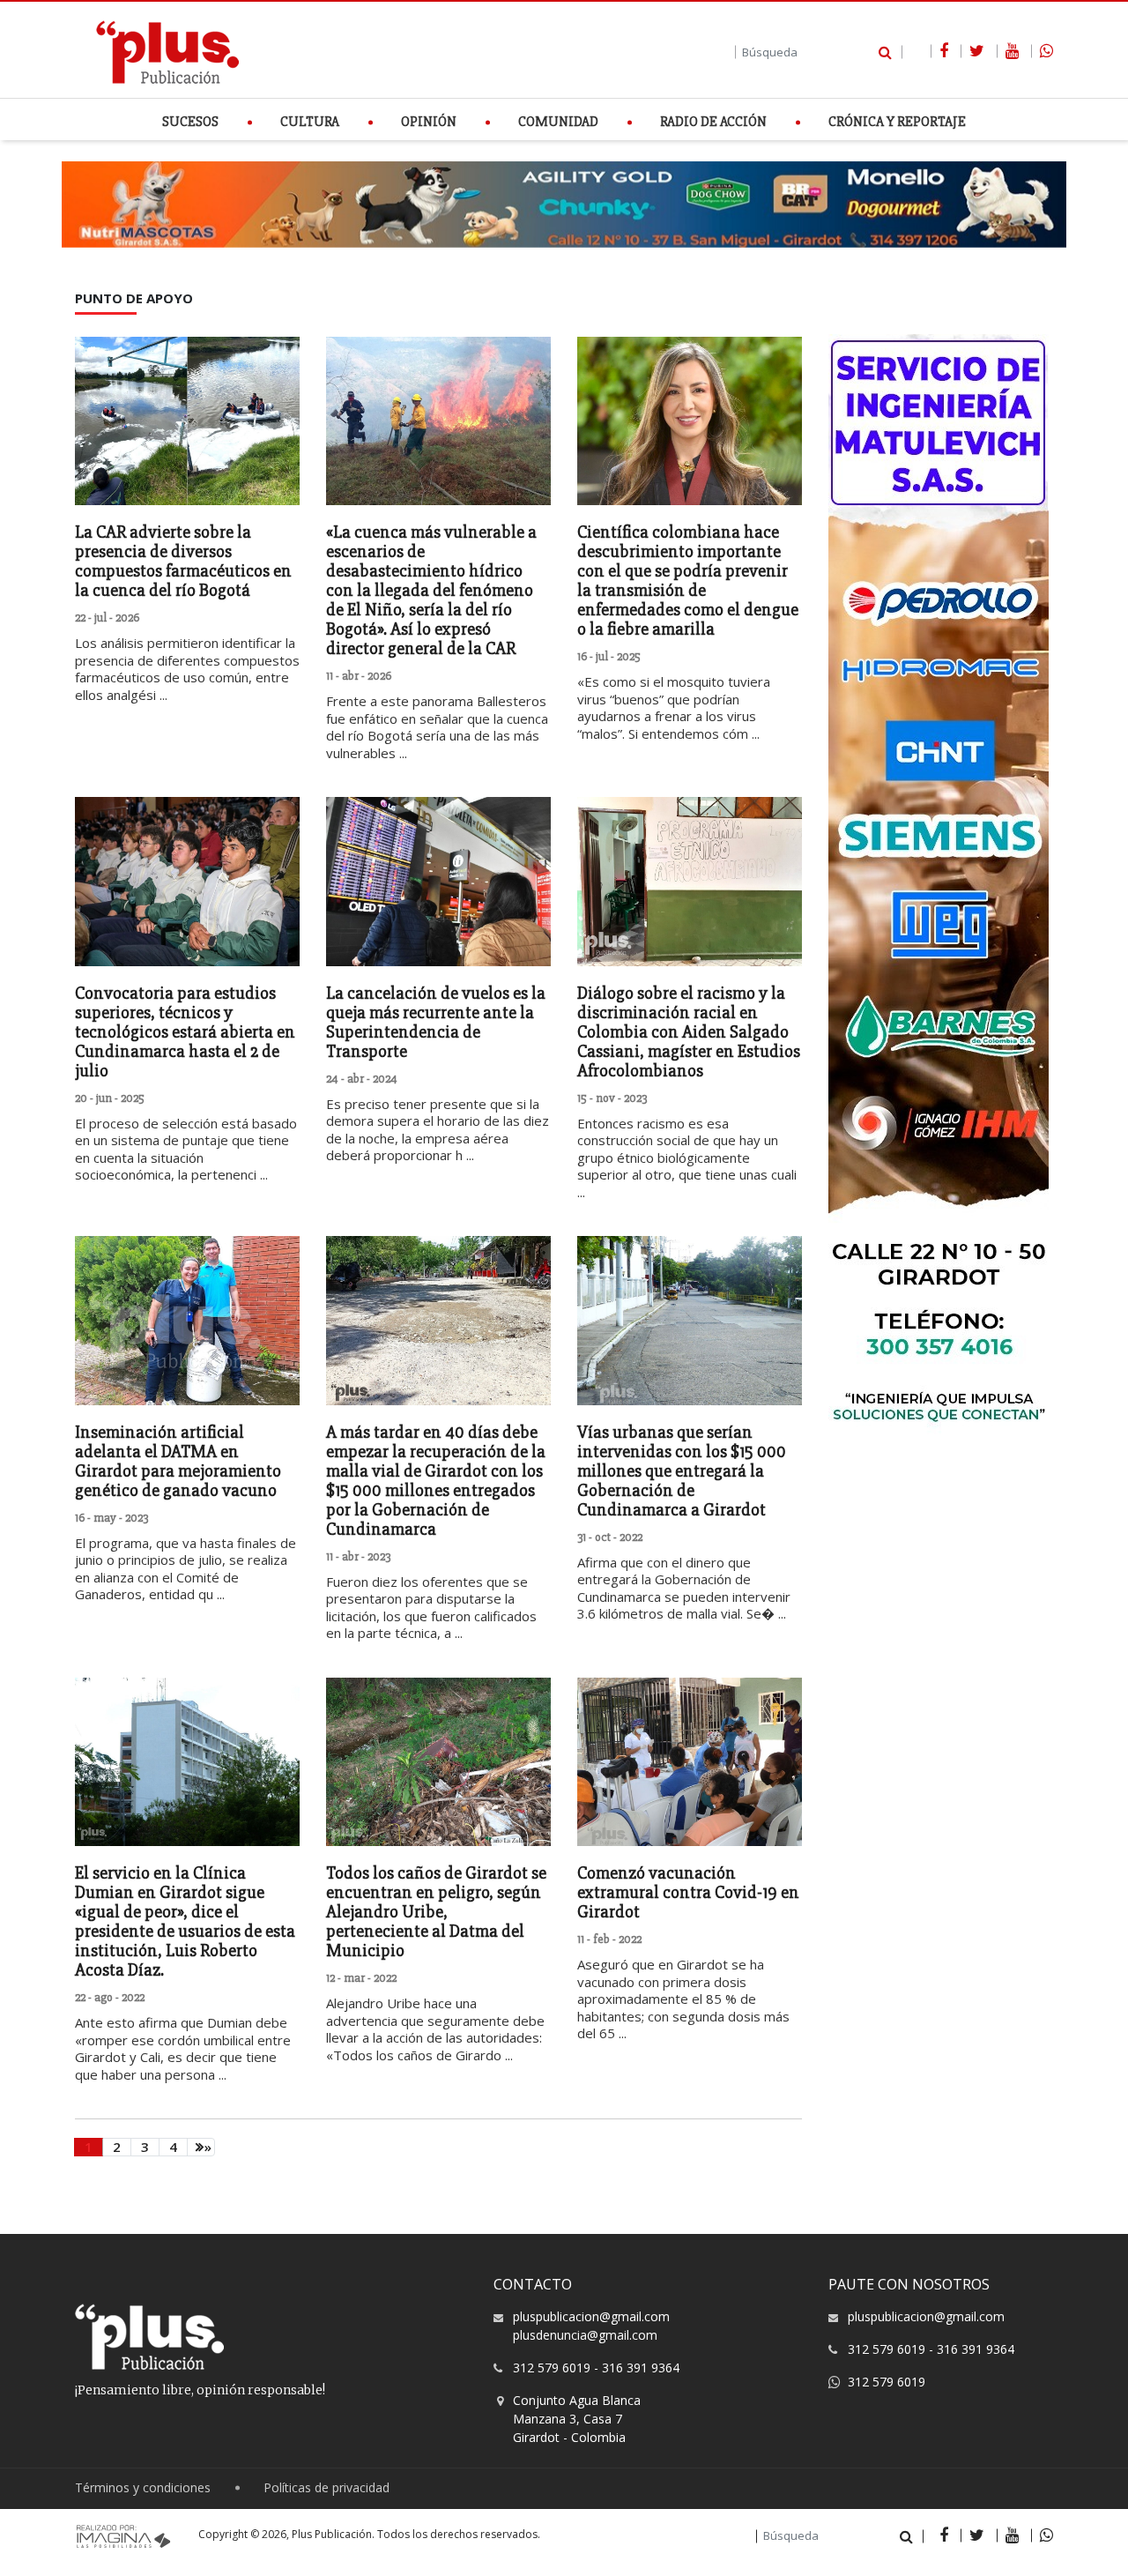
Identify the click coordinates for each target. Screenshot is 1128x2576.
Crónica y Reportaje (897, 122)
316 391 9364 (641, 2368)
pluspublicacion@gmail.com (591, 2316)
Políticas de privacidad (327, 2488)
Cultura (310, 122)
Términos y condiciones (143, 2488)
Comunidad (558, 122)
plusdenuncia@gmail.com (585, 2335)
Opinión (429, 122)
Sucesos (190, 122)
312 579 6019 (552, 2368)
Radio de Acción (713, 122)
